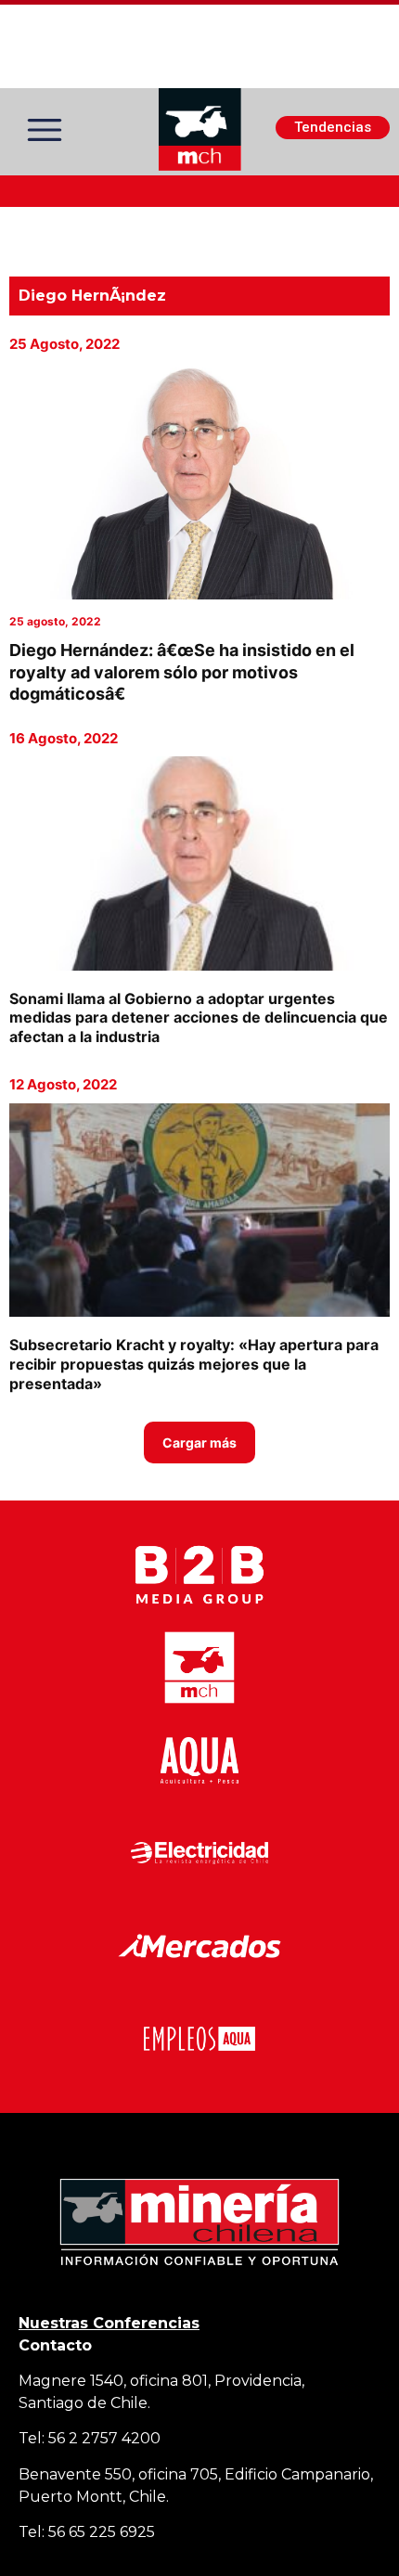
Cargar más (199, 1443)
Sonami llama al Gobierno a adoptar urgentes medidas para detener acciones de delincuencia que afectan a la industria (199, 1018)
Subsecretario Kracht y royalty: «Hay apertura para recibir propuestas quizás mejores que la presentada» (194, 1364)
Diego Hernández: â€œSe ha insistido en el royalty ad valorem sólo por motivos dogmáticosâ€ (182, 672)
